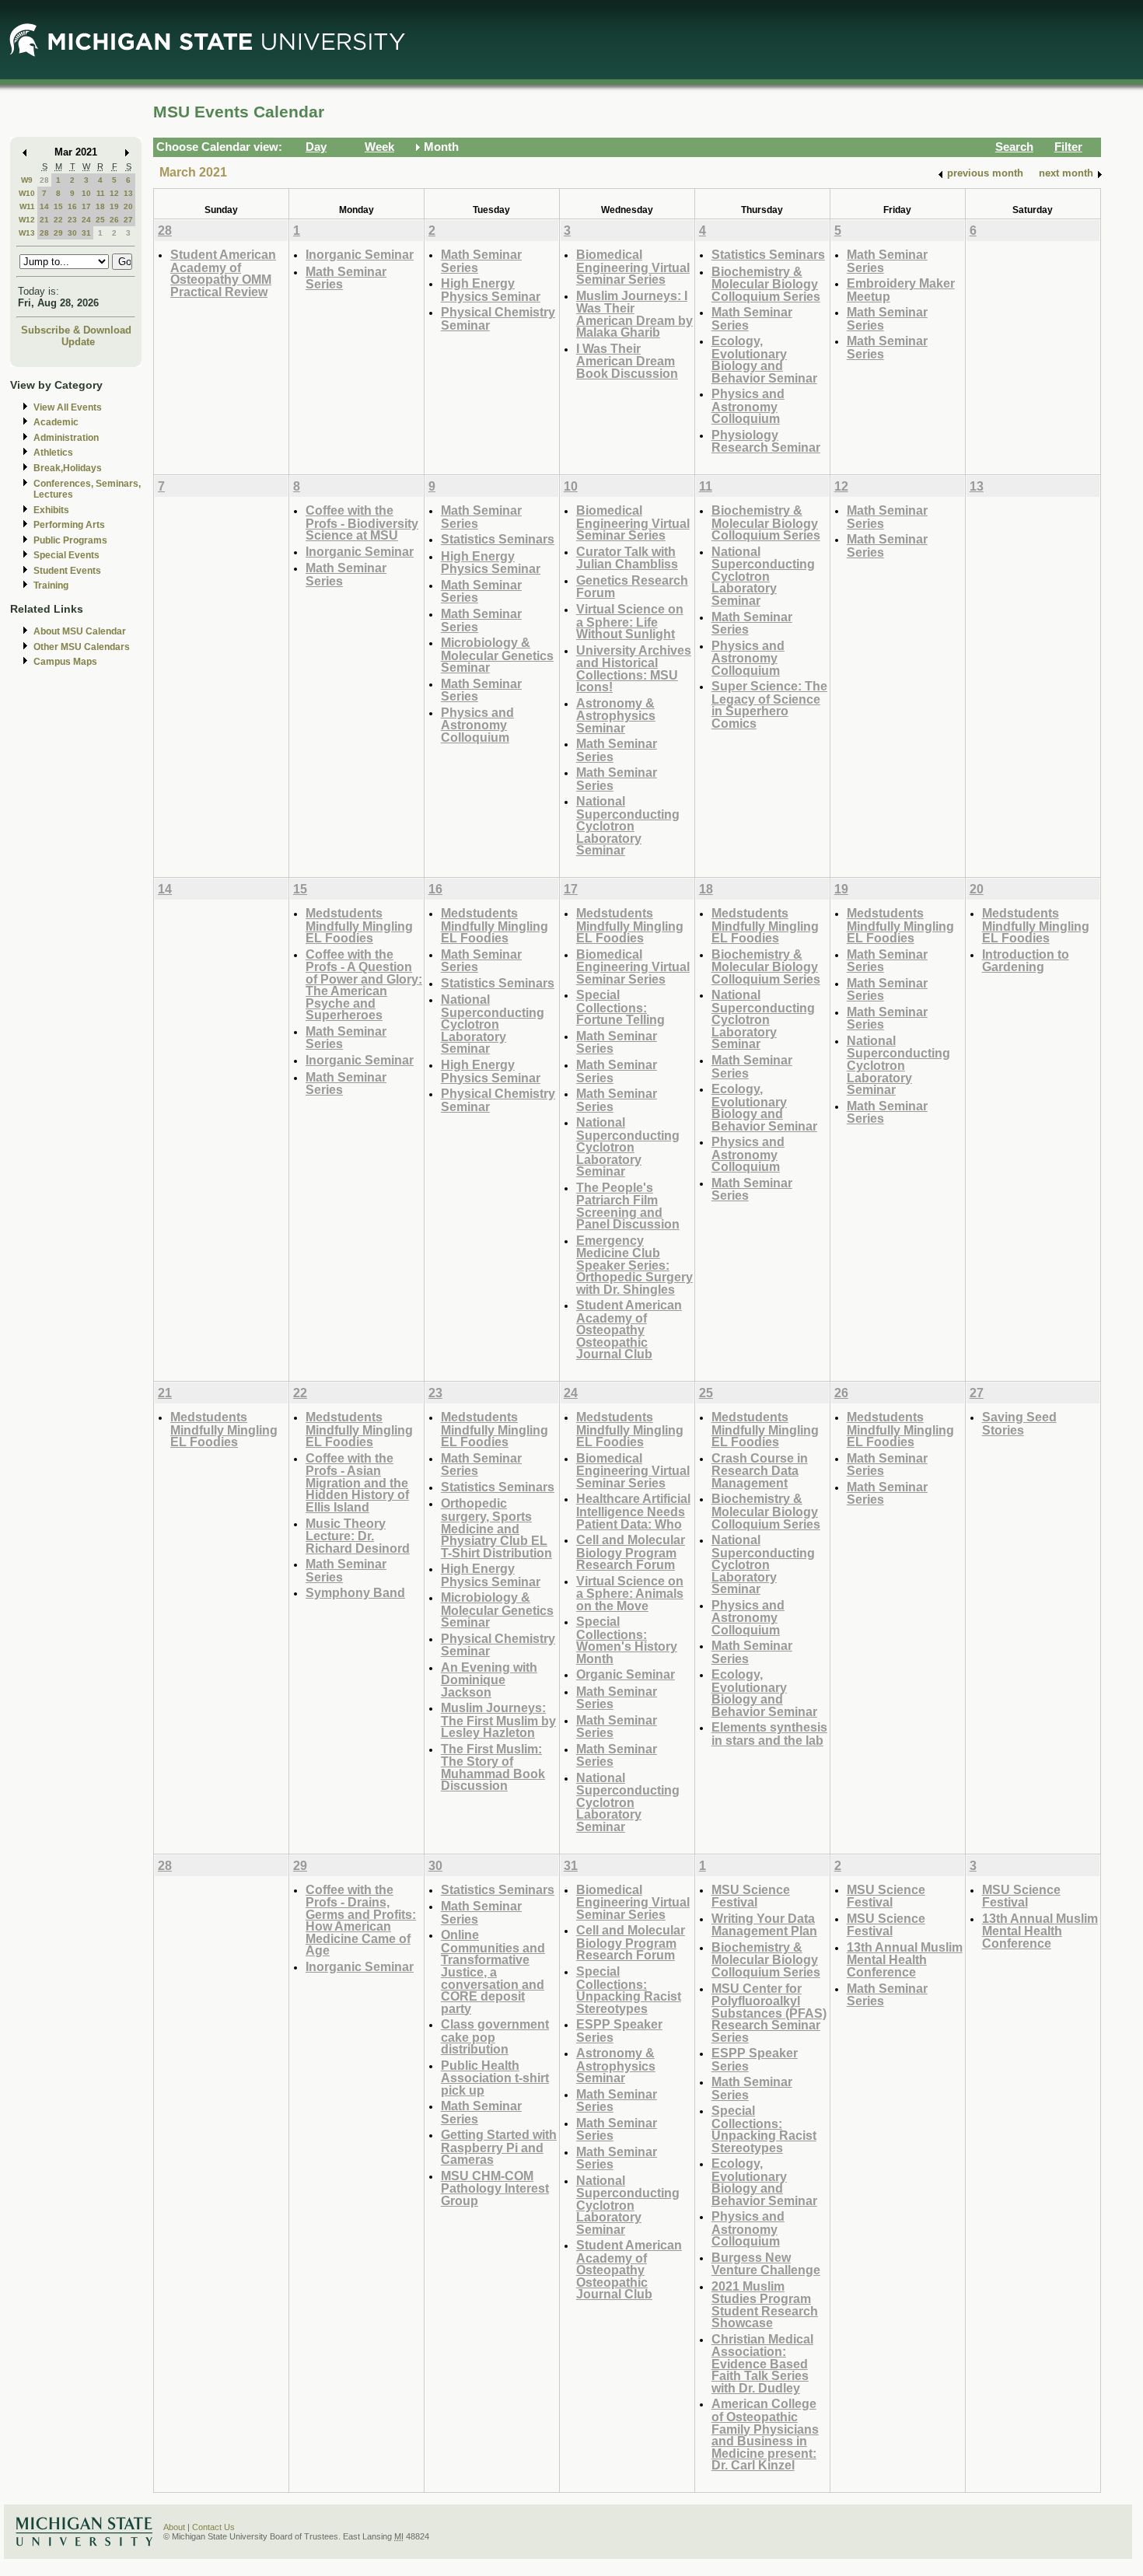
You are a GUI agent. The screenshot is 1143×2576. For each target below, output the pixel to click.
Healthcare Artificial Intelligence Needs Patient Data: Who (633, 1511)
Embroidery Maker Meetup (901, 290)
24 (86, 220)
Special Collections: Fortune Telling (620, 1007)
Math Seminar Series (346, 278)
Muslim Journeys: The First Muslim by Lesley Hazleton (498, 1720)
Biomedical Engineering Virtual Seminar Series (633, 267)
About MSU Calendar (80, 631)
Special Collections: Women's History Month (627, 1640)
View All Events (68, 407)
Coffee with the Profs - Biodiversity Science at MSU (362, 523)
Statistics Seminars (768, 254)
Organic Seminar (626, 1674)
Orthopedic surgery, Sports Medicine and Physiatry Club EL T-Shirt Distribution (496, 1527)
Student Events (67, 571)
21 (44, 220)
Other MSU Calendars (82, 647)
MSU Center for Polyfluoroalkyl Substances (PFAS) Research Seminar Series (769, 2013)
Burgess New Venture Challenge (766, 2264)
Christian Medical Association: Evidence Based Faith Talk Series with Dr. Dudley (762, 2363)
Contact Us (213, 2527)
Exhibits (51, 510)
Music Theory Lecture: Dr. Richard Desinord (358, 1536)
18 (100, 206)
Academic (56, 422)
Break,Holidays (68, 468)
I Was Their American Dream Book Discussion (627, 361)
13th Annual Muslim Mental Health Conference (905, 1959)
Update (78, 342)
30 (72, 233)
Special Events (66, 555)
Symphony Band (355, 1592)
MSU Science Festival (751, 1896)
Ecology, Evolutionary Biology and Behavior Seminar (764, 359)
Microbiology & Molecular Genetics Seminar (497, 655)
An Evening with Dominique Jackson (489, 1679)
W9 (27, 180)
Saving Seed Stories (1019, 1423)
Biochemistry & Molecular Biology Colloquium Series (766, 284)
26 (114, 220)
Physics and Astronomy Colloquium (748, 406)
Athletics (53, 453)
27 (128, 220)
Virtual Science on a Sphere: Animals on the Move (630, 1593)
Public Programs (70, 540)
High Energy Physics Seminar (491, 290)
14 (44, 206)
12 (114, 193)
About (174, 2527)
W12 (27, 220)
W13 (27, 233)
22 (58, 220)
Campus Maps (65, 662)
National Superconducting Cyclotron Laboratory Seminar (628, 825)
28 (44, 180)
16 (72, 206)
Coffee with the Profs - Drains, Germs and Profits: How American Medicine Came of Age (361, 1920)
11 (101, 193)
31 (86, 233)
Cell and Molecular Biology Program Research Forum (631, 1552)
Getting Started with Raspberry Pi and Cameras (499, 2147)
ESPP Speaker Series (619, 2031)
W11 (27, 206)
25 (100, 220)
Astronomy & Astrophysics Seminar (616, 715)
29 (58, 233)
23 (72, 220)
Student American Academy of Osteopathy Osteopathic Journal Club (629, 1329)
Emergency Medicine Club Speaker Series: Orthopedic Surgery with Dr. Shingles (634, 1265)
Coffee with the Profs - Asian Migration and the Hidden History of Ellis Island (357, 1482)
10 (86, 193)
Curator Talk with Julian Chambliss (627, 558)
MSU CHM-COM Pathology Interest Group (495, 2188)
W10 (27, 193)
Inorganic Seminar (360, 254)
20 (128, 206)
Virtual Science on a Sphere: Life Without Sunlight (630, 621)
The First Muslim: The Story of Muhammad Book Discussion (493, 1767)
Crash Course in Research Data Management (760, 1470)
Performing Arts (69, 525)
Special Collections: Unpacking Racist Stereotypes (629, 1990)
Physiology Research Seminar (766, 441)
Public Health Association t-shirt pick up (495, 2078)
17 (86, 206)
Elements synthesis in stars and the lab (769, 1734)
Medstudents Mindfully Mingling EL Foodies (359, 925)
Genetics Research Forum (632, 587)
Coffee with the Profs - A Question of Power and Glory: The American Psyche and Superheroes (364, 985)
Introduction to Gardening (1026, 961)
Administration (66, 438)
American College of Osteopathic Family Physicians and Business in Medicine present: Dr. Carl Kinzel (765, 2434)
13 (128, 193)
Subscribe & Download (76, 330)
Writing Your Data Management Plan (764, 1925)
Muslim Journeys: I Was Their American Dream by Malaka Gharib (634, 314)
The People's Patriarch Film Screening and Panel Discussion (628, 1206)
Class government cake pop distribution (495, 2036)
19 (114, 206)
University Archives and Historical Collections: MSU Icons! (634, 669)
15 (58, 206)
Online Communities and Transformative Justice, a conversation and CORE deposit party (493, 1971)
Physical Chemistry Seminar (498, 318)
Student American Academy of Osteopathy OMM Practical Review (223, 273)
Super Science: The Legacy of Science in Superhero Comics (769, 704)
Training (51, 585)
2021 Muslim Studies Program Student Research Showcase (765, 2305)
